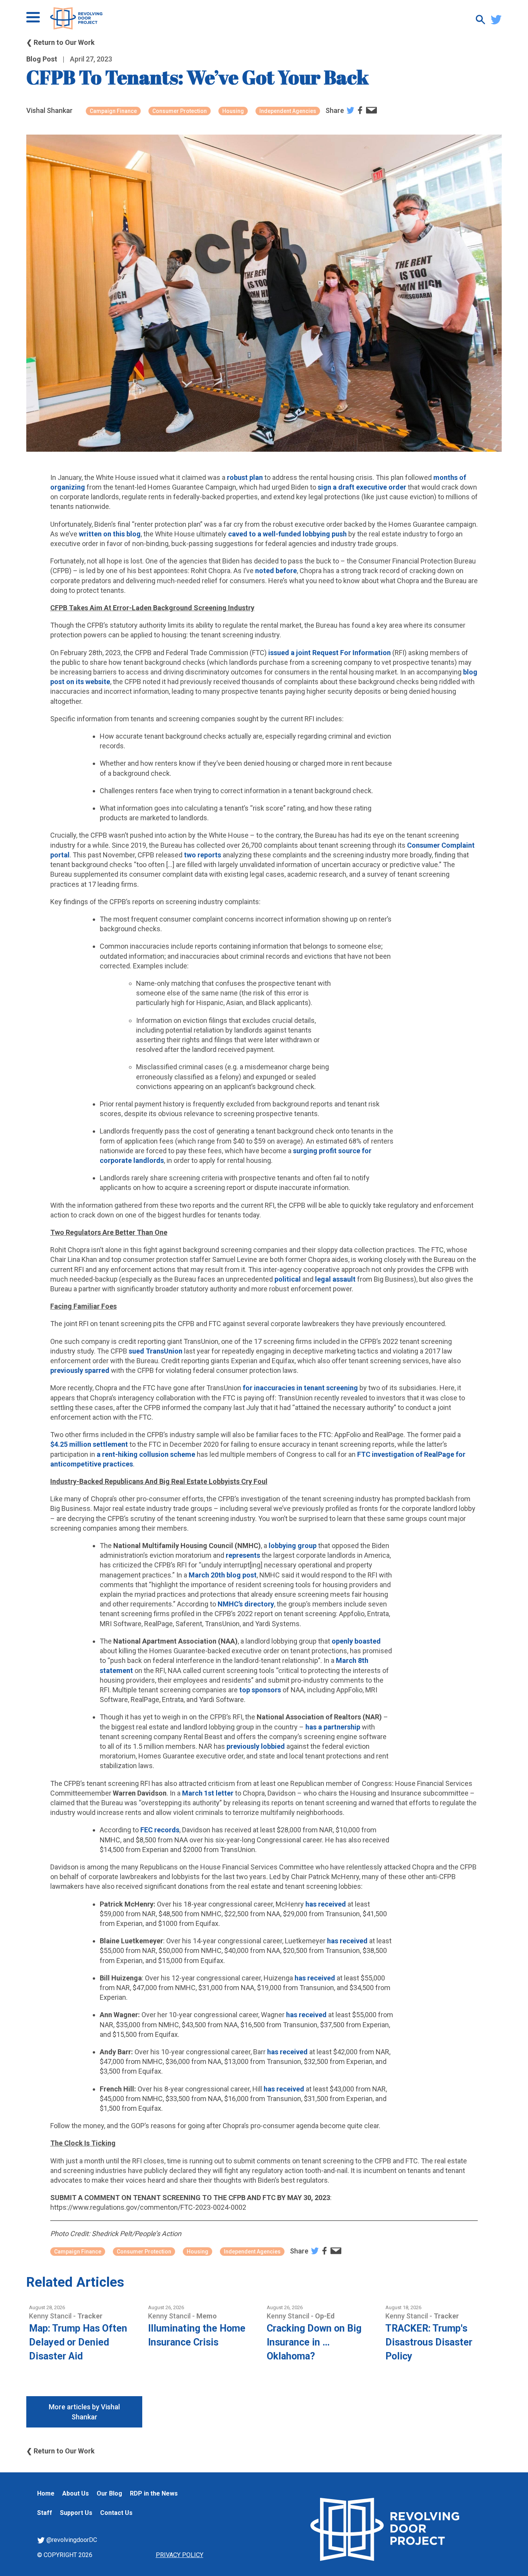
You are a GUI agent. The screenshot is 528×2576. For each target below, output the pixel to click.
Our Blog (109, 2493)
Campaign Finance (113, 111)
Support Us (76, 2513)
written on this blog (110, 534)
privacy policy (180, 2555)
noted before (276, 571)
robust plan (245, 477)
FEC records (160, 1830)
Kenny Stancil (51, 2316)
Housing (233, 111)
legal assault (335, 1279)
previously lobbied (256, 1746)
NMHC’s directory (246, 1604)
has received (326, 1904)
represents (243, 1555)
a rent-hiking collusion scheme (146, 1454)
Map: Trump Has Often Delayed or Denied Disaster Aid (78, 2342)
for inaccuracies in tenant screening (300, 1388)
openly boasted (356, 1641)
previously (67, 1370)
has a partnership (333, 1727)
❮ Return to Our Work (60, 42)
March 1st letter (208, 1793)
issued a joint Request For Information (330, 653)
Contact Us (116, 2513)
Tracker (90, 2316)
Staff (45, 2513)
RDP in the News (154, 2493)
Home (46, 2493)
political (288, 1279)
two (190, 855)
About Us (76, 2493)
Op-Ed (325, 2316)
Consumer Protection (180, 111)
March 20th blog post (223, 1575)
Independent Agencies (288, 111)
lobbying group (293, 1546)
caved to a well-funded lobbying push (287, 534)
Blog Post (42, 59)
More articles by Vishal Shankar (84, 2412)
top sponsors (260, 1690)
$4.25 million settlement (89, 1444)
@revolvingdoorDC (71, 2540)
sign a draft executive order (362, 487)
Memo (207, 2316)
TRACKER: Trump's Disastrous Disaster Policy (429, 2342)
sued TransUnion (156, 1351)
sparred (97, 1370)
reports (209, 855)
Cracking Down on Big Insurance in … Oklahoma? (314, 2342)
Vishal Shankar (49, 110)
